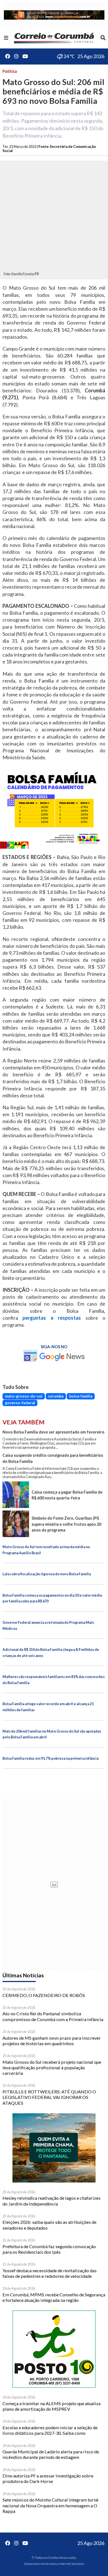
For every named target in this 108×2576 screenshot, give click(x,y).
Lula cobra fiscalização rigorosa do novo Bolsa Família (47, 1574)
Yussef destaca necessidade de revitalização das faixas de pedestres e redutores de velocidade (50, 2273)
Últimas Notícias (23, 1975)
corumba (56, 1396)
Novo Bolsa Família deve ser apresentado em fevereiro (53, 1432)
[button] (6, 38)
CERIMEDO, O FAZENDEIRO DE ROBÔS (44, 1995)
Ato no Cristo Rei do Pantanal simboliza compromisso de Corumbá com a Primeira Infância (53, 2016)
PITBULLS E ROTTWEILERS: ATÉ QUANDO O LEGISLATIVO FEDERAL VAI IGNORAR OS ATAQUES (49, 2097)
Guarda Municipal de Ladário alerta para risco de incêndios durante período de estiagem (51, 2454)
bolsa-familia (81, 1396)
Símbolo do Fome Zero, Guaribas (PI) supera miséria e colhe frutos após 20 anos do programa (66, 1524)
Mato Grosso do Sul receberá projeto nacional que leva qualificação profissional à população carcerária (52, 2068)
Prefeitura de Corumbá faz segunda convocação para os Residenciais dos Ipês (49, 2249)
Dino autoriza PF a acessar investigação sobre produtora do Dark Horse (48, 2478)
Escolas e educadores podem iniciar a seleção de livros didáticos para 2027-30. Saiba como (50, 2430)
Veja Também (24, 1422)
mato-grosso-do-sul (24, 1396)
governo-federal (20, 1403)
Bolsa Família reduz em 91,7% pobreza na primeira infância (51, 1758)
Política (10, 71)
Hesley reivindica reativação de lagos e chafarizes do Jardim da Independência (52, 2201)
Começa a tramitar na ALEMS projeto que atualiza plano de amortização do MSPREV (52, 2406)
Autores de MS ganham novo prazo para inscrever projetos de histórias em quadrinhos (52, 2041)
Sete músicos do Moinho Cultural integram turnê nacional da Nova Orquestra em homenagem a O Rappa (50, 2505)
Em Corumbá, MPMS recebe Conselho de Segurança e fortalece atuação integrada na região (54, 2297)
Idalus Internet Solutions (67, 2564)
